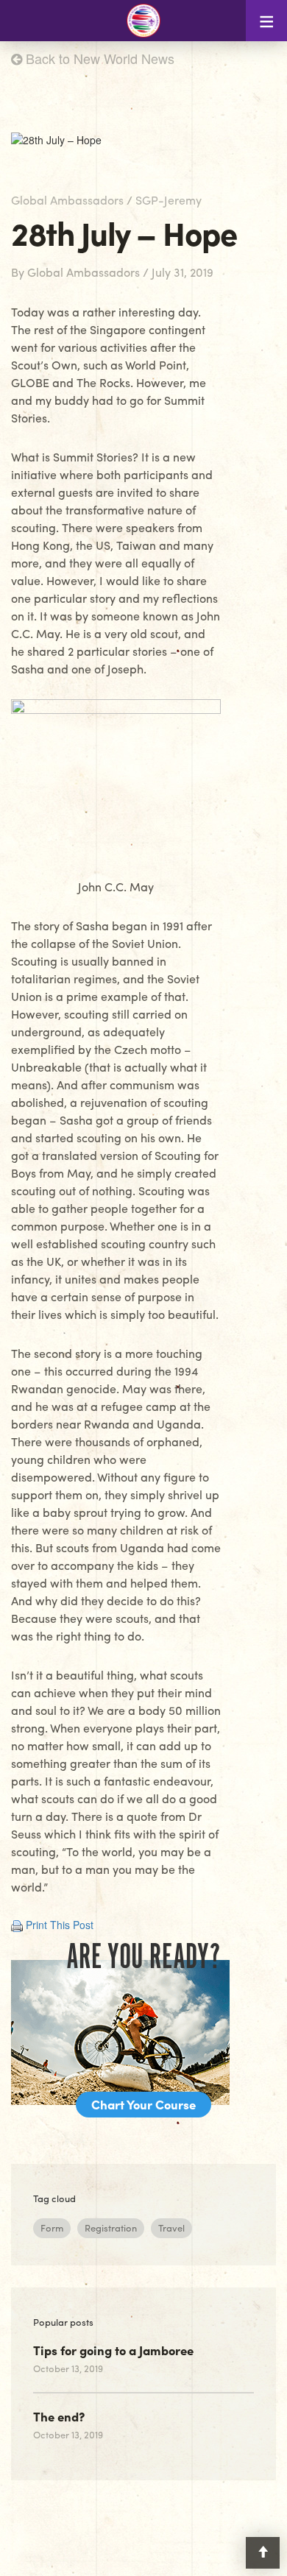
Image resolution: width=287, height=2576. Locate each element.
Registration (111, 2228)
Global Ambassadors (67, 200)
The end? (59, 2416)
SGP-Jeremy (169, 200)
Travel (171, 2228)
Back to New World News (98, 58)
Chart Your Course (143, 2104)
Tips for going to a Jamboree (113, 2350)
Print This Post (60, 1925)
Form (52, 2228)
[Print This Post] (17, 1925)
